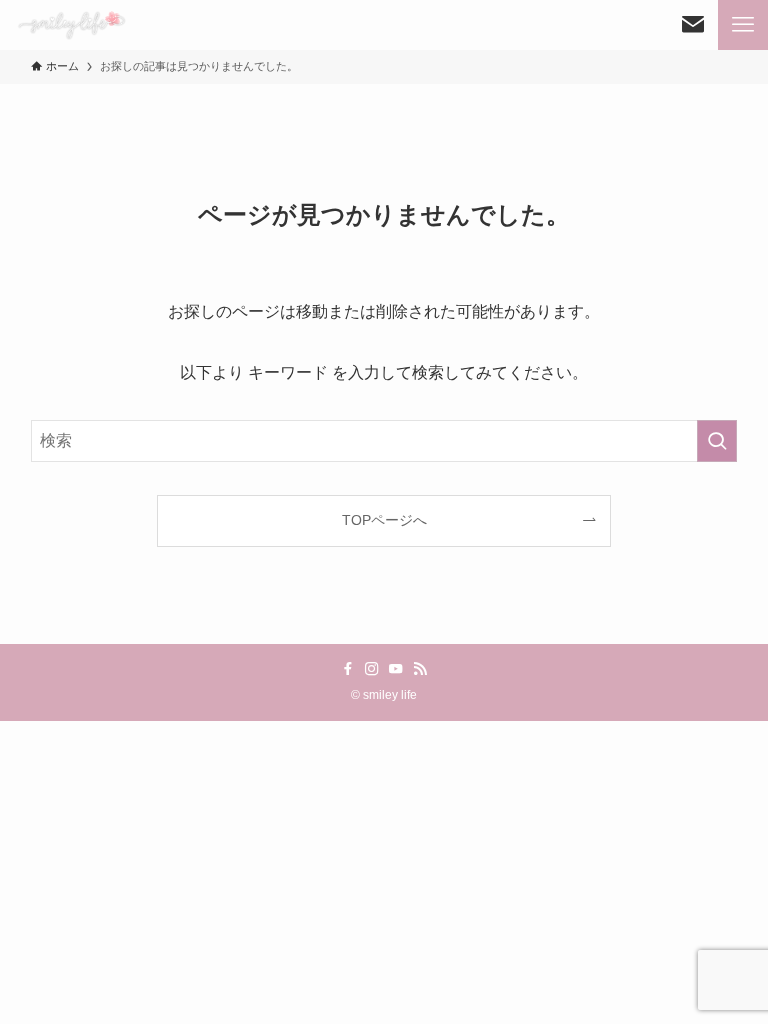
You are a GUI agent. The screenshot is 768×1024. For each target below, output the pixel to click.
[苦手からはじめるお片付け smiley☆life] (71, 25)
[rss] (420, 669)
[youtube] (396, 669)
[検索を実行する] (717, 441)
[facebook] (348, 669)
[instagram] (372, 669)
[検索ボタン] (693, 25)
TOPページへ (384, 520)
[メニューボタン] (743, 25)
